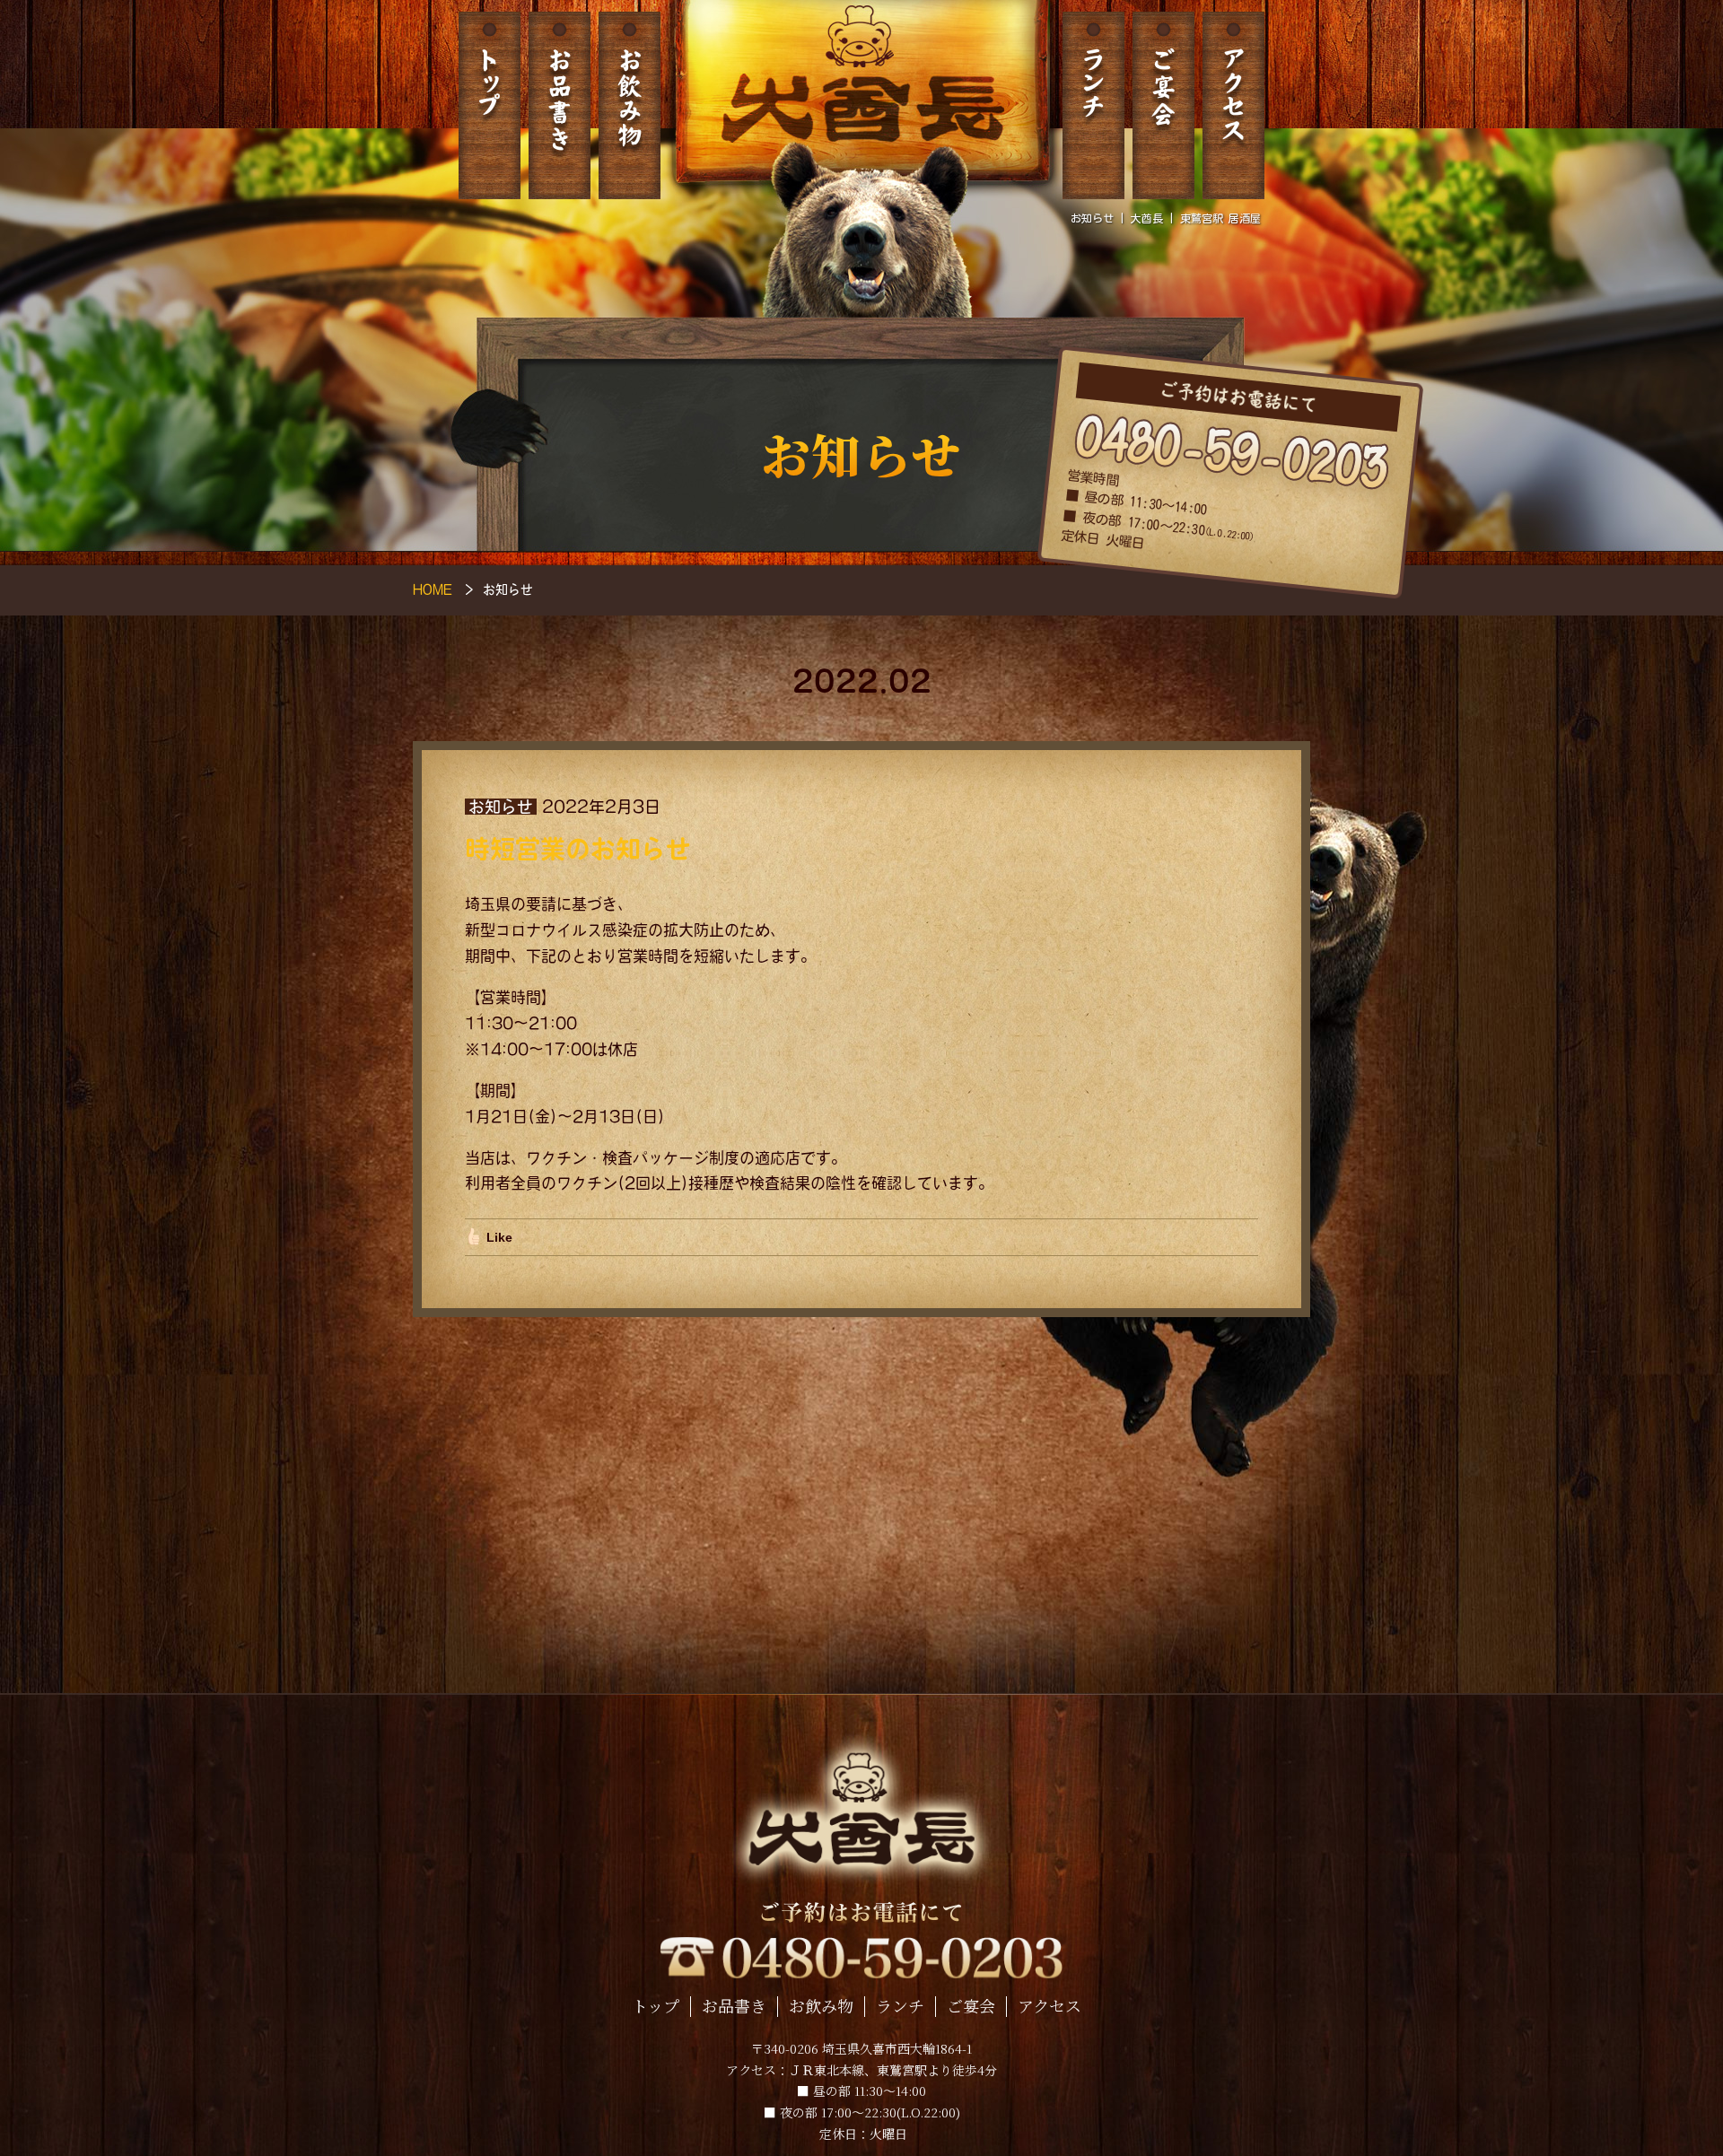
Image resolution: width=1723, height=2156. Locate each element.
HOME (433, 589)
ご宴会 (1163, 105)
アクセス (1233, 105)
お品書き (560, 105)
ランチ (1093, 105)
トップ (490, 105)
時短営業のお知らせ (578, 849)
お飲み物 (630, 105)
